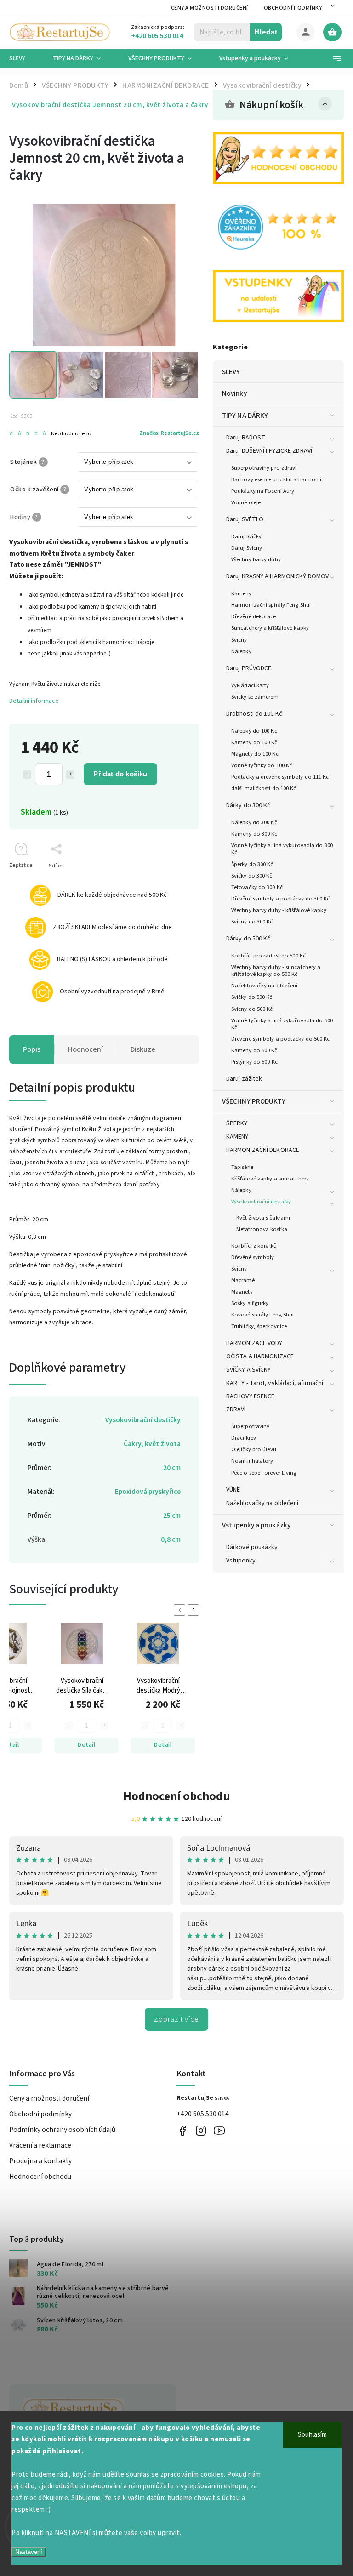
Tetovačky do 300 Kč (257, 887)
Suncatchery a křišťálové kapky (270, 628)
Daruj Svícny (247, 548)
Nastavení (29, 2552)
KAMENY (237, 1137)
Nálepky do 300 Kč (254, 822)
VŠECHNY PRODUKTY (254, 1101)
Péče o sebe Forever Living (264, 1473)
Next (195, 1610)
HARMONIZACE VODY (254, 1343)
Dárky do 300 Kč (248, 805)
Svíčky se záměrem (255, 697)
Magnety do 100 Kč (255, 754)
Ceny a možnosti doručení (210, 8)
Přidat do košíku (120, 774)
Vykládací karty (250, 685)
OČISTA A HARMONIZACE (260, 1356)
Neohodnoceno (71, 434)
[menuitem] (24, 58)
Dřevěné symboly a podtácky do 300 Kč (281, 899)
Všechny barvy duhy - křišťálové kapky (279, 910)
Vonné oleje (246, 502)
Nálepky (241, 651)
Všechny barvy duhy (256, 559)
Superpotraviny (250, 1426)
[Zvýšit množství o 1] (70, 775)
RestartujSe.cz (182, 2130)
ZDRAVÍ (236, 1409)
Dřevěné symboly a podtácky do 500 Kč (281, 1039)
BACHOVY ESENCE (250, 1396)
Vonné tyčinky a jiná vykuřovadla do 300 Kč (282, 849)
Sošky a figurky (250, 1303)
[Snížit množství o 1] (27, 775)
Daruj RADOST (246, 438)
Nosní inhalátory (252, 1461)
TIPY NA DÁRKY (245, 416)
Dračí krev (244, 1438)
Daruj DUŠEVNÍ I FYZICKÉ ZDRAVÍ (269, 451)
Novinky (234, 393)
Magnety (242, 1292)
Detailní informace (34, 701)
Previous (181, 1610)
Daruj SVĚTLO (245, 519)
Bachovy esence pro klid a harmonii (276, 479)
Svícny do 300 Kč (252, 922)
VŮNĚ (233, 1490)
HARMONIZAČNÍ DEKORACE (263, 1150)
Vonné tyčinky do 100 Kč (262, 765)
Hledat (266, 32)
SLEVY (231, 372)
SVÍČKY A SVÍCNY (249, 1370)
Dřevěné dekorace (254, 616)
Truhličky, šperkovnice (259, 1326)
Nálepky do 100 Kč (254, 731)
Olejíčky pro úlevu (254, 1449)
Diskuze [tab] (143, 1049)
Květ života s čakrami (263, 1218)
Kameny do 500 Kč (254, 1050)
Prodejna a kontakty (40, 2161)
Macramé (243, 1280)
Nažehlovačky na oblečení (264, 986)
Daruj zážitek (244, 1079)
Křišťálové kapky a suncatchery (270, 1179)
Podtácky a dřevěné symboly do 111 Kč (280, 777)
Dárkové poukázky (252, 1547)
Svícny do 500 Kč (252, 1009)
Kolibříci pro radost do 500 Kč (268, 956)
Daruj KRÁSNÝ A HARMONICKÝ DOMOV (277, 576)
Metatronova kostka (262, 1229)
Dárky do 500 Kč (248, 939)
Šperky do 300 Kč (252, 864)
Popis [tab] (32, 1049)
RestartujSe (219, 2130)
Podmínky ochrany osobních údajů (62, 2130)
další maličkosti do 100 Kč (264, 788)
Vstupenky (241, 1561)
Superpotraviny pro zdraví (264, 468)
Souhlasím (312, 2435)
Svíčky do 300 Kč (252, 876)
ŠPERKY (237, 1123)
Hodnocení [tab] (85, 1049)
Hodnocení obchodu (177, 1796)
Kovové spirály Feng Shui (262, 1315)
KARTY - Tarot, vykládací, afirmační (275, 1383)
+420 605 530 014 (203, 2114)
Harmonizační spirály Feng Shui (271, 605)
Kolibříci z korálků (254, 1246)
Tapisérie (242, 1167)
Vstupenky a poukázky (256, 1525)
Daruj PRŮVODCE (249, 668)
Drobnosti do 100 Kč (254, 714)
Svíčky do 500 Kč (252, 997)
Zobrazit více (176, 2019)
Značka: (169, 433)
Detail (86, 1745)
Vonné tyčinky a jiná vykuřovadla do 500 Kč (282, 1024)
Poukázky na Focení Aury (263, 491)
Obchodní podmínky (293, 8)
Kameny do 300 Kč (254, 834)
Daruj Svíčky (246, 536)
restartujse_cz (201, 2130)
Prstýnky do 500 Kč (254, 1062)
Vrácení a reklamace (40, 2145)
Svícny (239, 640)
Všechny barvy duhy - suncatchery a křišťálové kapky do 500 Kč (276, 971)
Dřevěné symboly (253, 1257)
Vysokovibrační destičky (261, 1202)
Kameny (242, 593)
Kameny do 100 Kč (254, 742)
